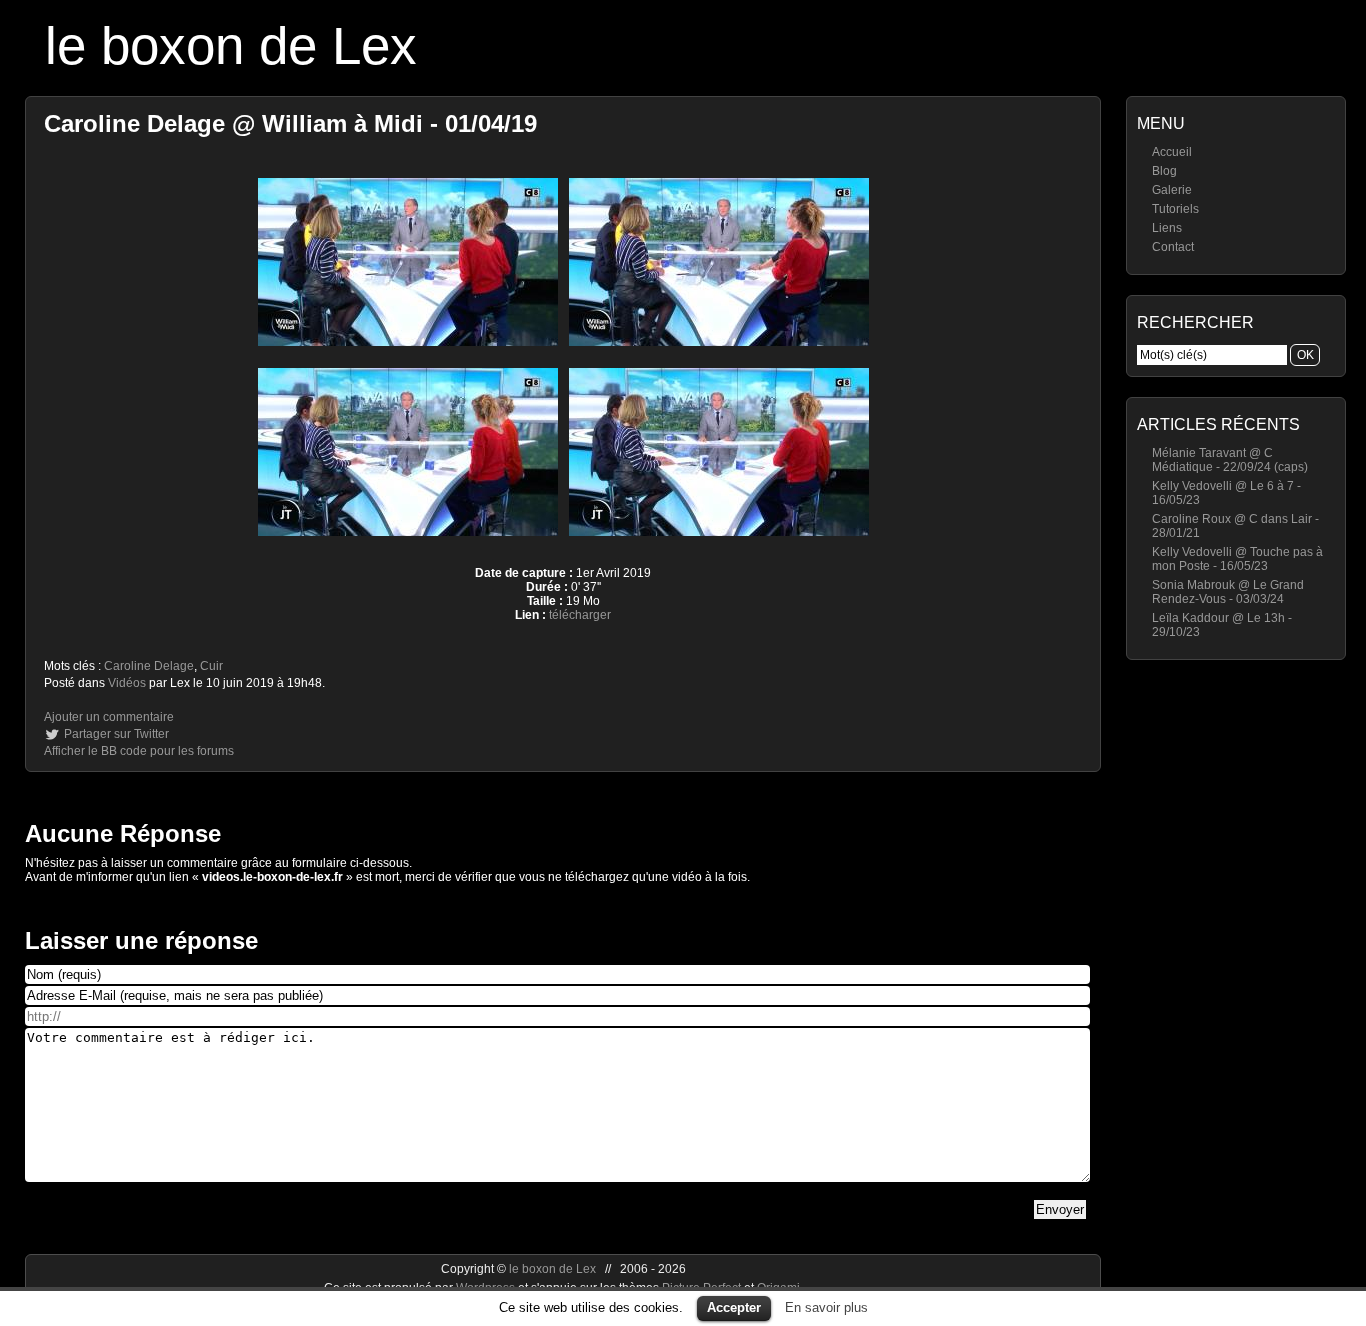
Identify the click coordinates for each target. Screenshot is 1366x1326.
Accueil (1172, 152)
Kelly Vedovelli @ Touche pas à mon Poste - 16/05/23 (1237, 559)
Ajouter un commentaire (109, 717)
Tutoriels (1175, 209)
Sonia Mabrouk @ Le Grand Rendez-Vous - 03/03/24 (1228, 592)
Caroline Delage (149, 666)
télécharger (580, 615)
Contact (1173, 247)
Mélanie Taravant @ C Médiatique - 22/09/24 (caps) (1230, 460)
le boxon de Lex (231, 45)
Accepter (734, 1307)
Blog (1164, 171)
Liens (1167, 228)
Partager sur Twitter (116, 734)
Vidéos (127, 683)
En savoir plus (826, 1307)
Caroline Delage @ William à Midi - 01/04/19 (290, 123)
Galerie (1172, 190)
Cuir (211, 666)
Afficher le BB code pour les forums (139, 751)
